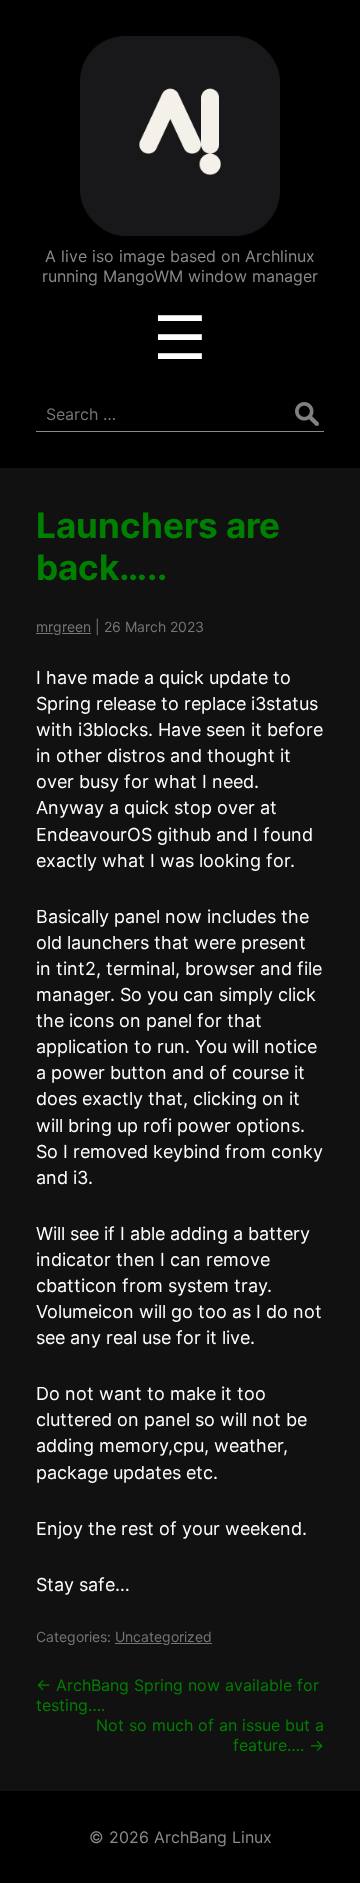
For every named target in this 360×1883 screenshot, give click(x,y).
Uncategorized (163, 1636)
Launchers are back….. (158, 546)
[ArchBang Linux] (180, 221)
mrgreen (63, 626)
